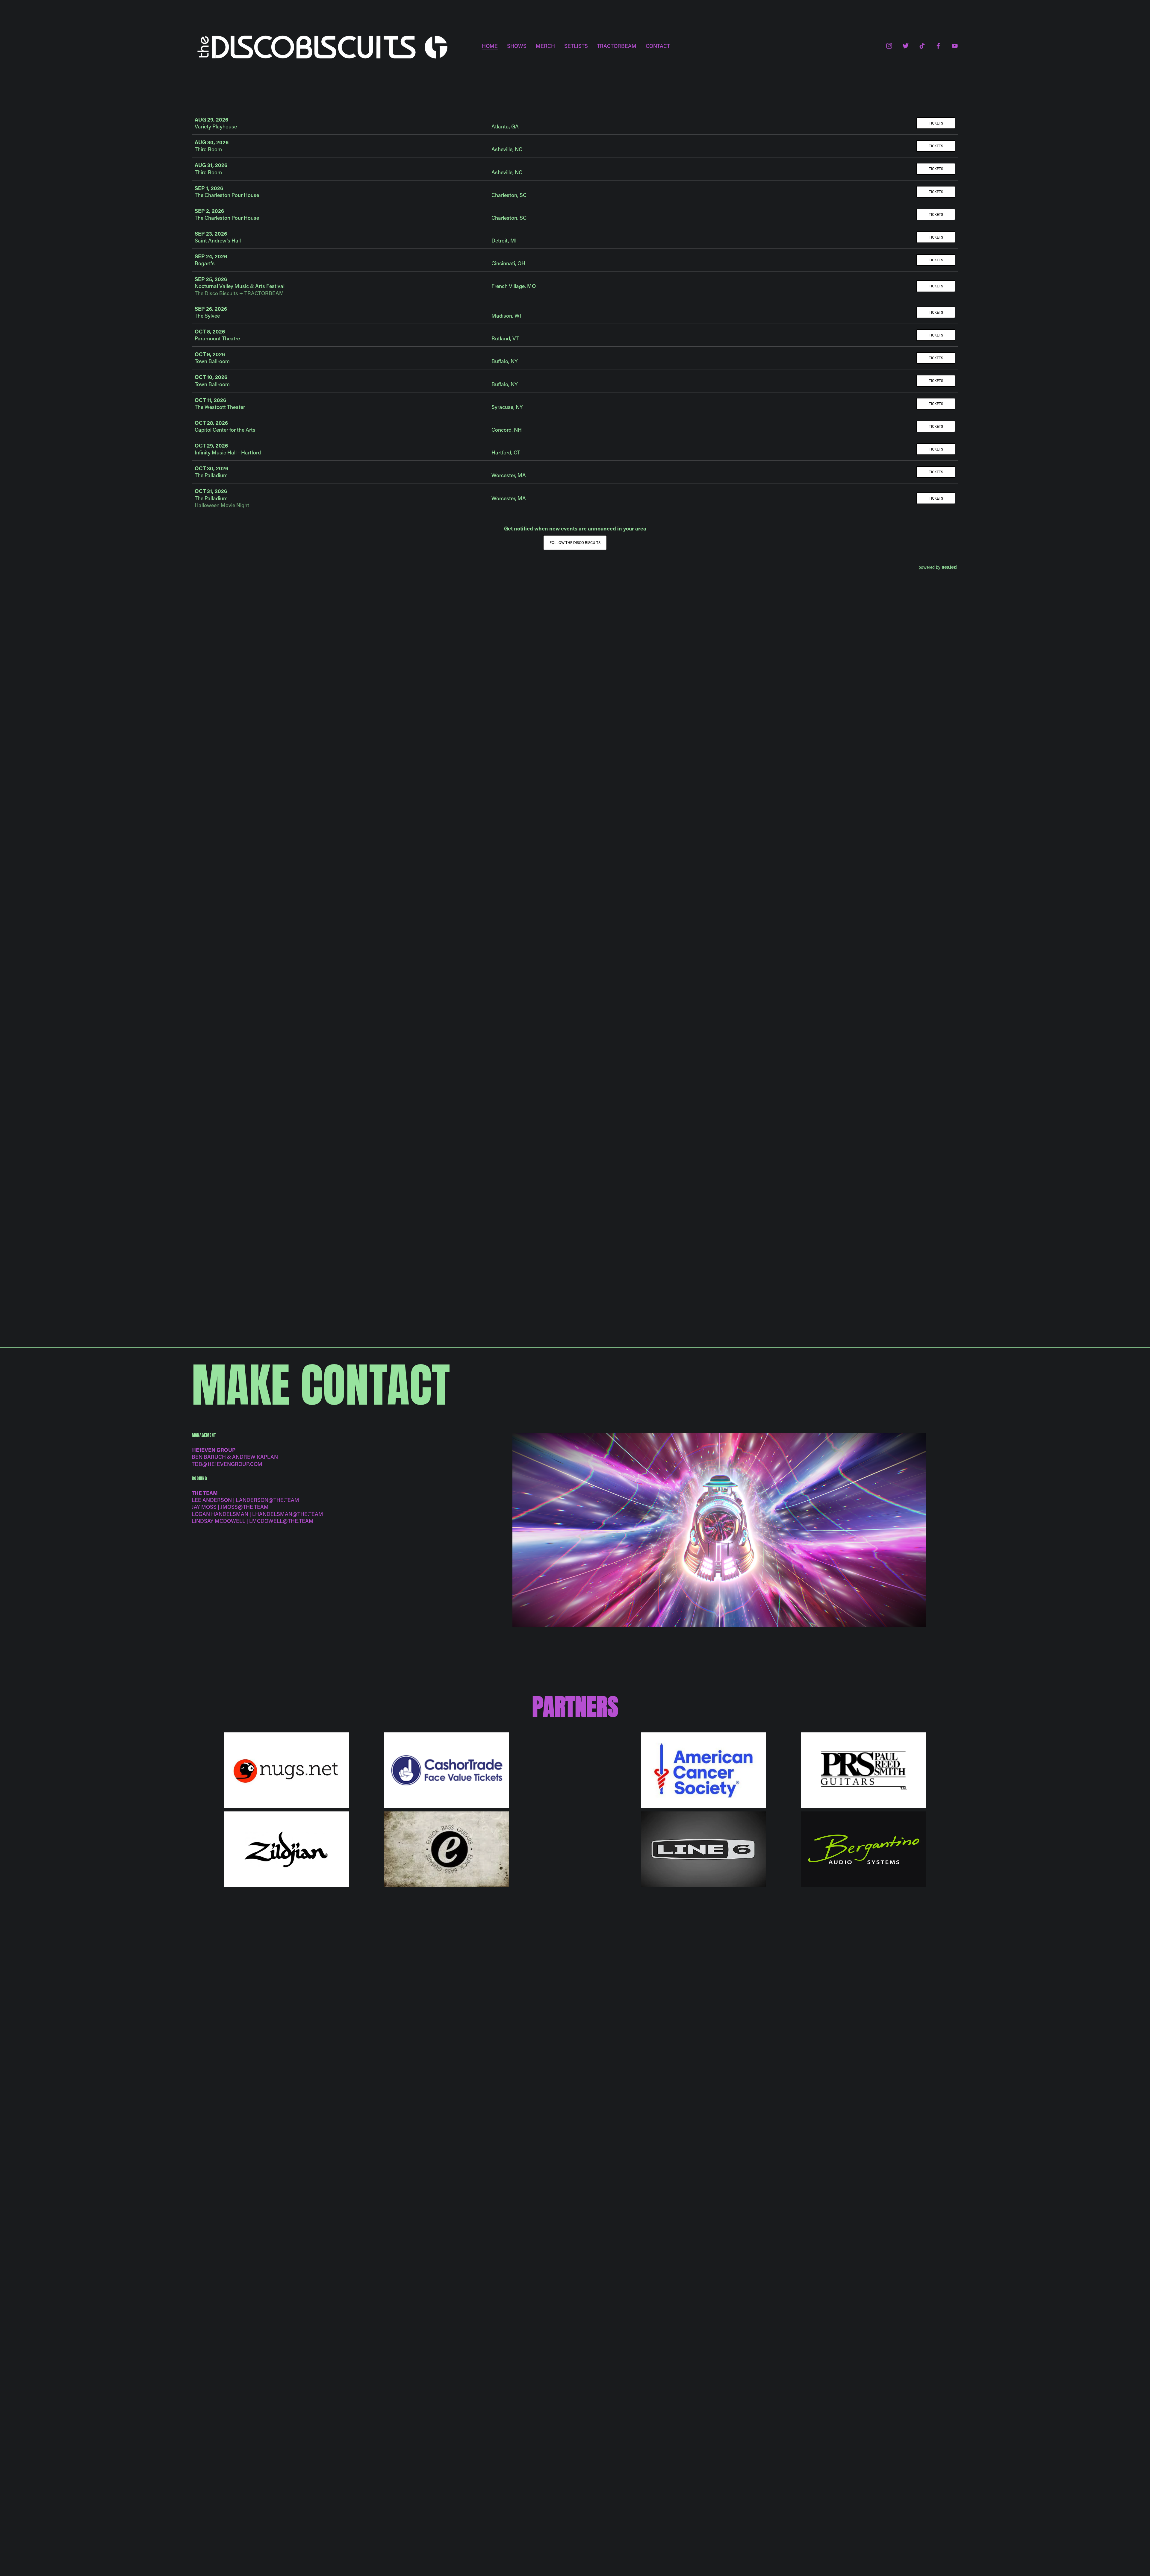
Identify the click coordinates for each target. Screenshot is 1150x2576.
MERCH (545, 46)
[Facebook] (938, 46)
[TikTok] (922, 46)
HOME (490, 46)
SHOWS (517, 46)
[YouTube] (955, 46)
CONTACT (658, 46)
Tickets (936, 123)
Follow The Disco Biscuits (575, 542)
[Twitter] (906, 46)
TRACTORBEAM (617, 46)
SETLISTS (576, 46)
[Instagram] (889, 46)
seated (949, 567)
